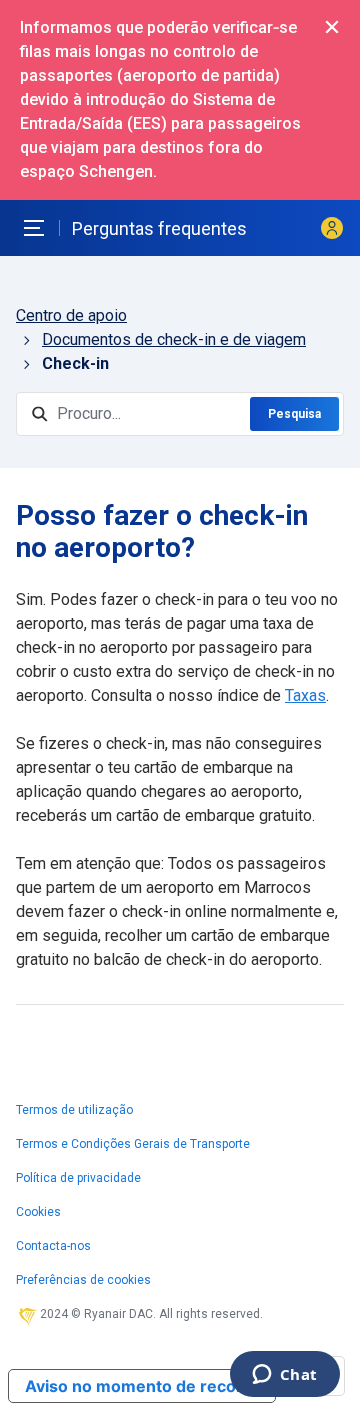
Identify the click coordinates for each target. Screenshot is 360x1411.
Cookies (38, 1212)
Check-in (75, 363)
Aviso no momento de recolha (142, 1386)
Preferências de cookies (83, 1280)
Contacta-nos (53, 1246)
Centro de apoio (71, 315)
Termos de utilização (74, 1110)
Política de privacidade (78, 1178)
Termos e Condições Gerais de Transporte (133, 1144)
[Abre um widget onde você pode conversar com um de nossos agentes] (284, 1376)
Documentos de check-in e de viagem (174, 339)
